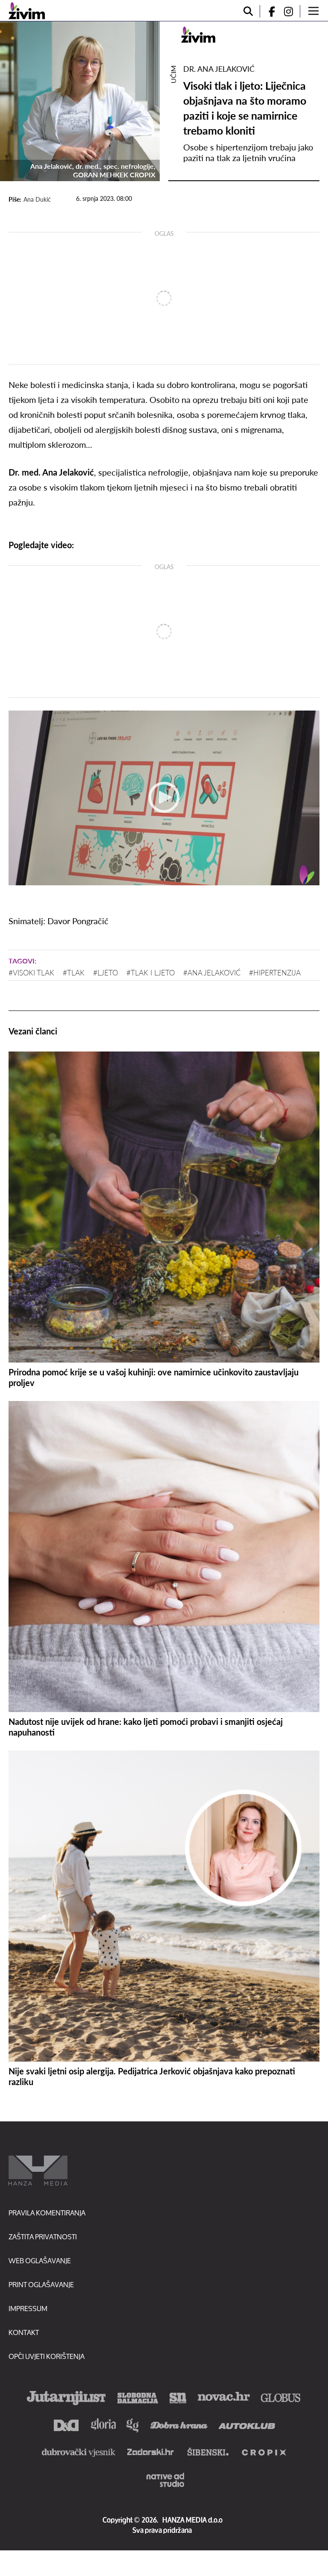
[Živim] (27, 11)
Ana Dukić (37, 199)
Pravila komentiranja (47, 2213)
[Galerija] (80, 101)
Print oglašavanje (41, 2284)
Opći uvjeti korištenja (47, 2356)
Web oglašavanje (40, 2260)
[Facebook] (268, 11)
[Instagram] (292, 11)
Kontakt (24, 2332)
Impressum (28, 2308)
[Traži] (248, 11)
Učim (173, 74)
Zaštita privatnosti (43, 2237)
